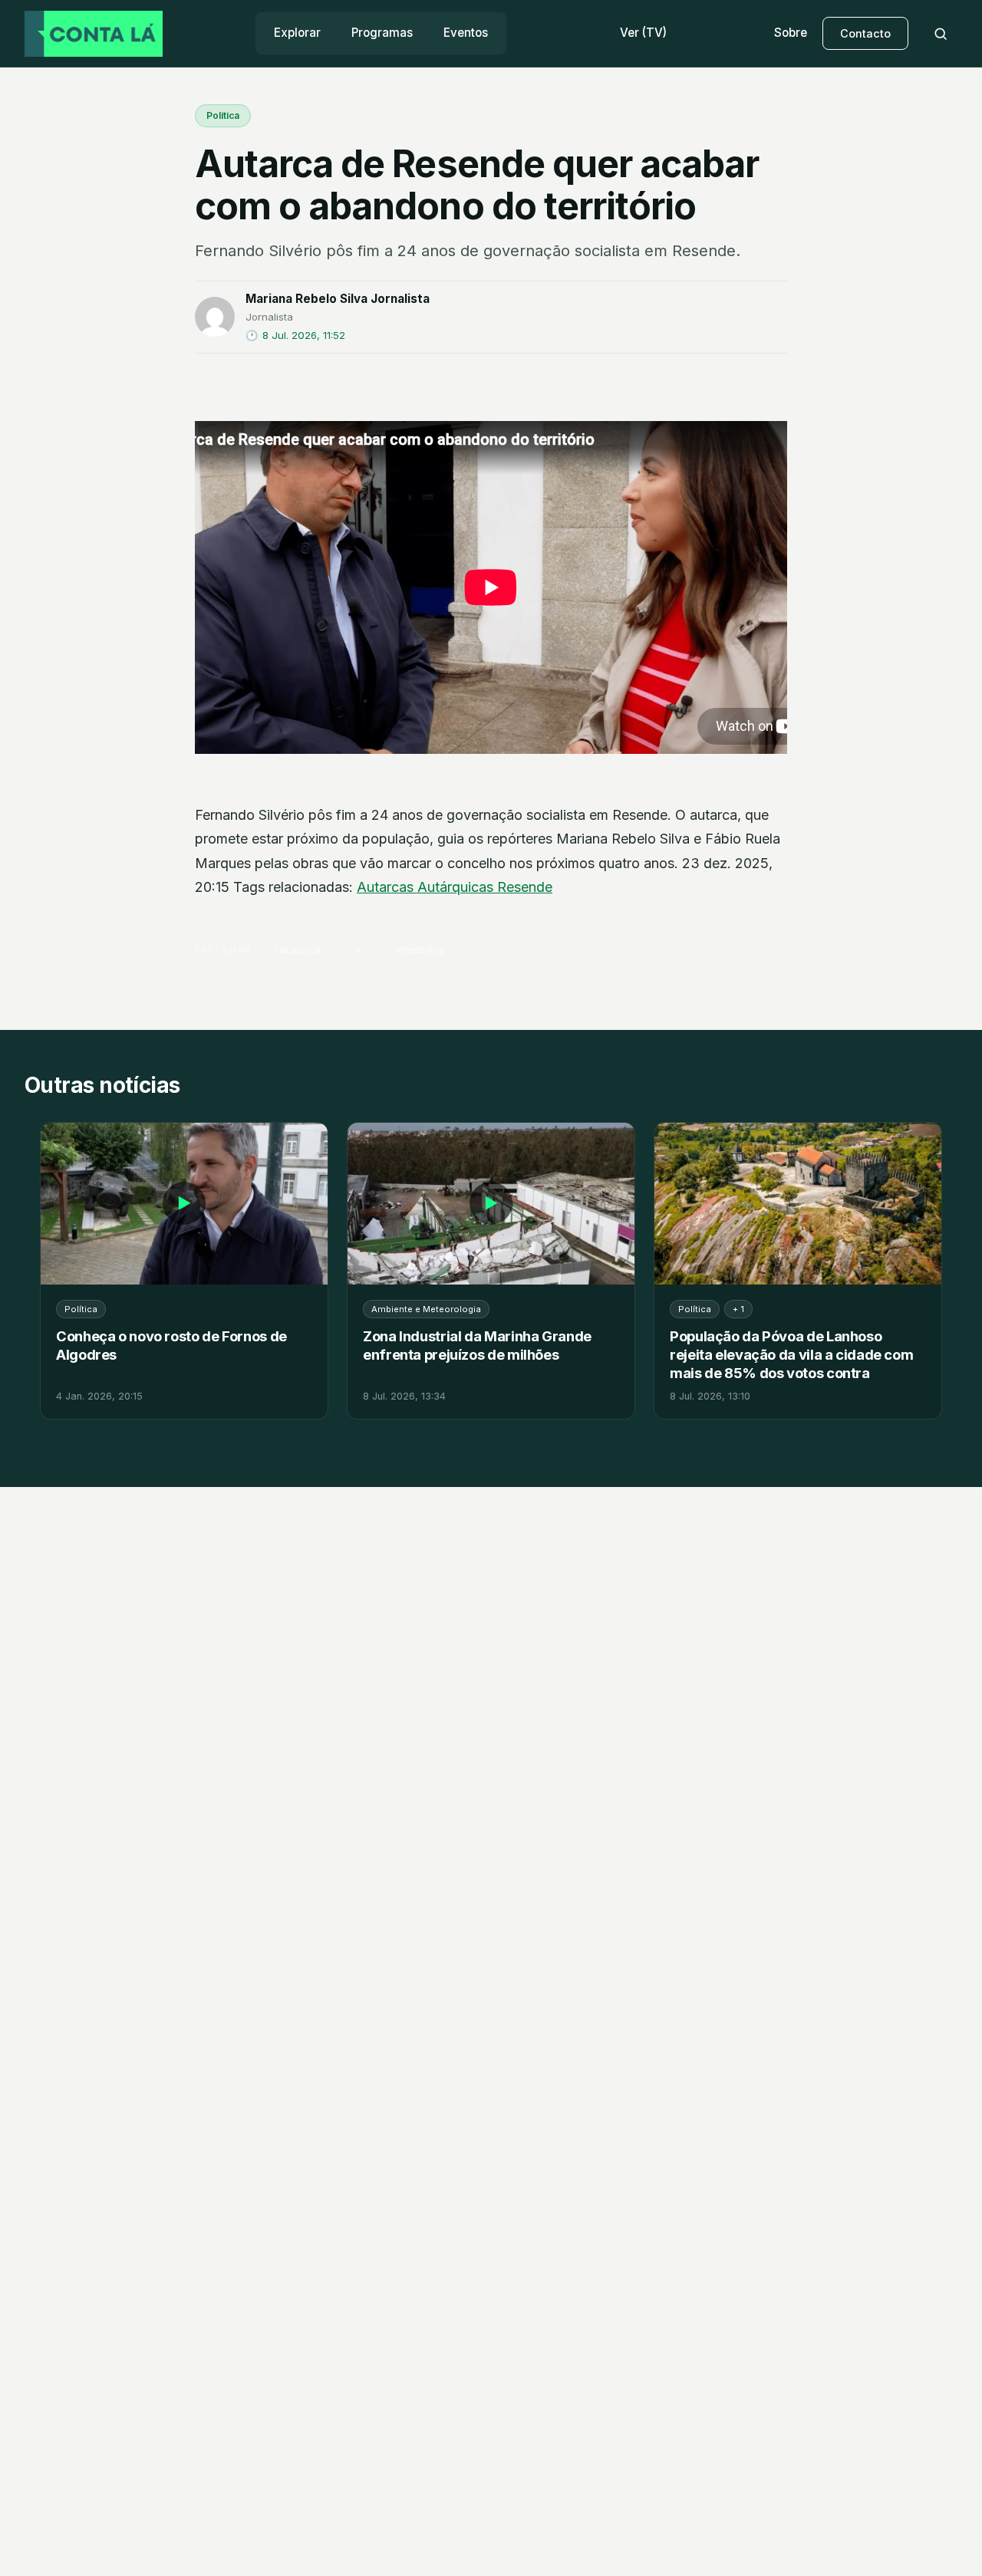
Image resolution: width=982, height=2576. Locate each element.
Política (223, 115)
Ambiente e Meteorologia (426, 1309)
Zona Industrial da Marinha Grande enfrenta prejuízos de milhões (477, 1345)
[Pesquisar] (941, 34)
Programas (382, 33)
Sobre (791, 33)
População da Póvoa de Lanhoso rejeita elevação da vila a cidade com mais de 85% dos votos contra (791, 1354)
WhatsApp (420, 950)
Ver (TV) (643, 33)
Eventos (466, 33)
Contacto (865, 33)
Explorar (297, 33)
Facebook (298, 950)
